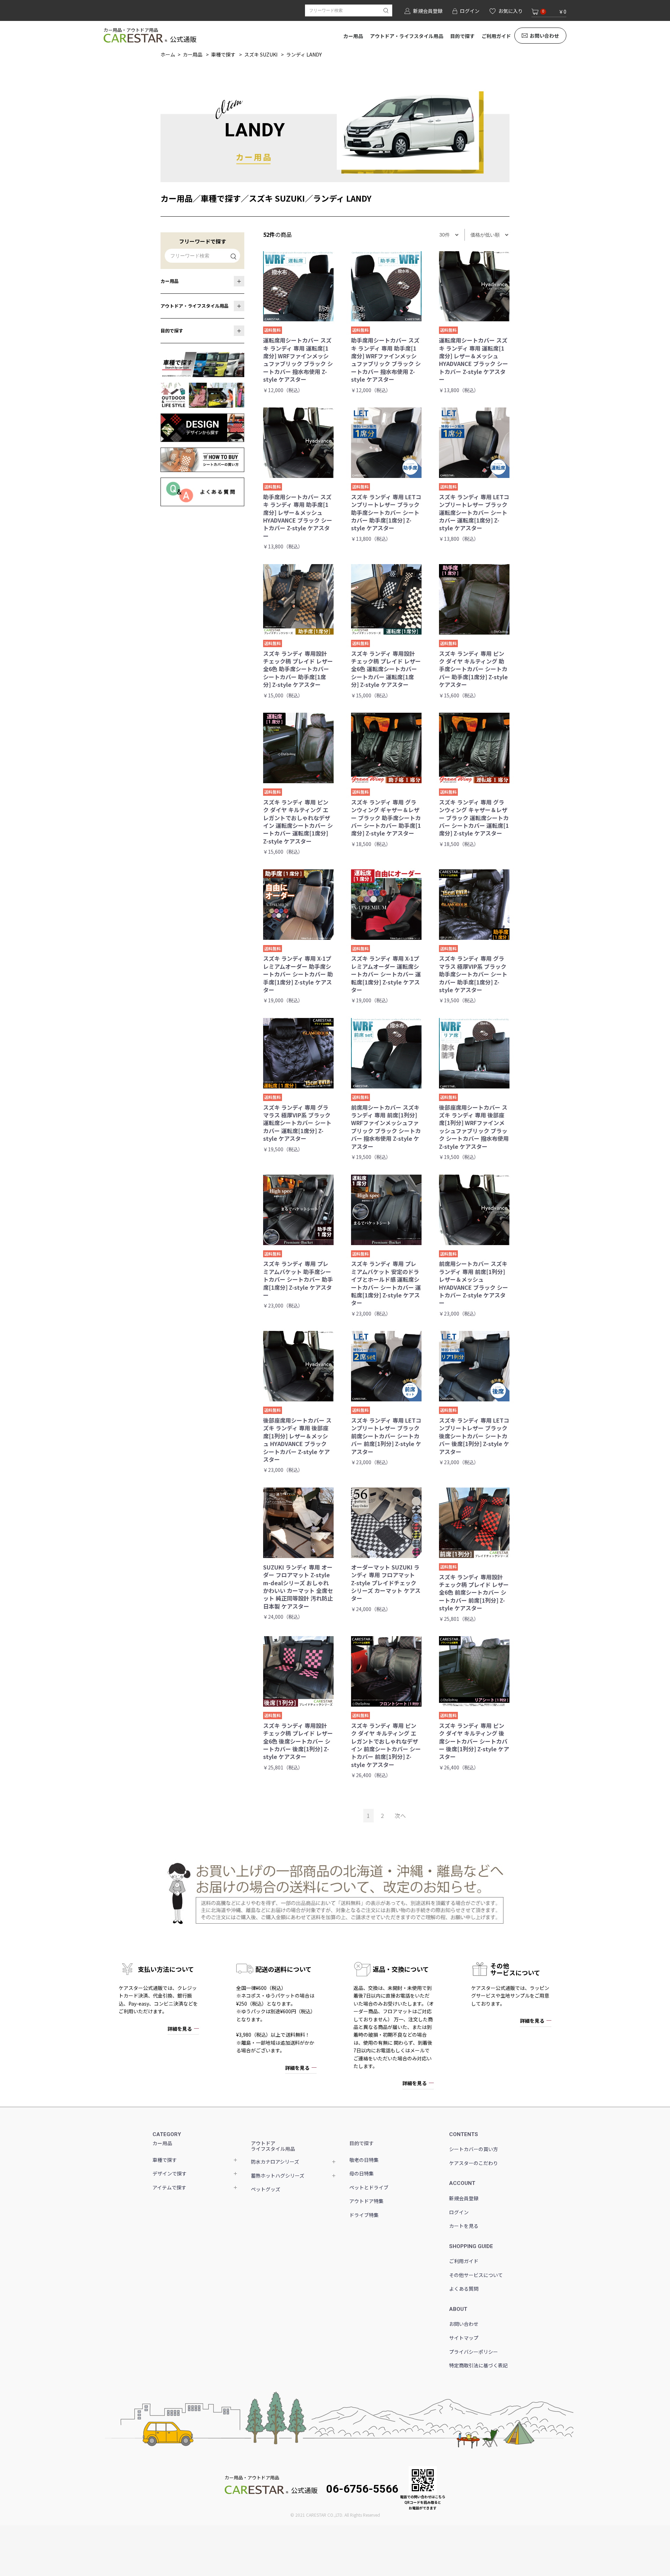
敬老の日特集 (364, 2160)
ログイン (459, 2212)
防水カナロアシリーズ (275, 2162)
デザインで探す (170, 2173)
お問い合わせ (544, 36)
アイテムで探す (169, 2187)
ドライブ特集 (364, 2215)
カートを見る (464, 2226)
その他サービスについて (476, 2275)
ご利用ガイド (496, 36)
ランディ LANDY (304, 54)
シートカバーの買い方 (474, 2149)
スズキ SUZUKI (261, 54)
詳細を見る (180, 2029)
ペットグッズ (266, 2189)
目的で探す (462, 36)
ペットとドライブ (369, 2187)
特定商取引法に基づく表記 (478, 2365)
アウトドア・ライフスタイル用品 (407, 36)
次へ (400, 1815)
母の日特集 (362, 2173)
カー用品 (353, 36)
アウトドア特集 (366, 2201)
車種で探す (223, 54)
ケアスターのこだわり (474, 2163)
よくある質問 (464, 2289)
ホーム (168, 54)
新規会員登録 (464, 2198)
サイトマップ (464, 2338)
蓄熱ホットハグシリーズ (278, 2176)
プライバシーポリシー (474, 2352)
